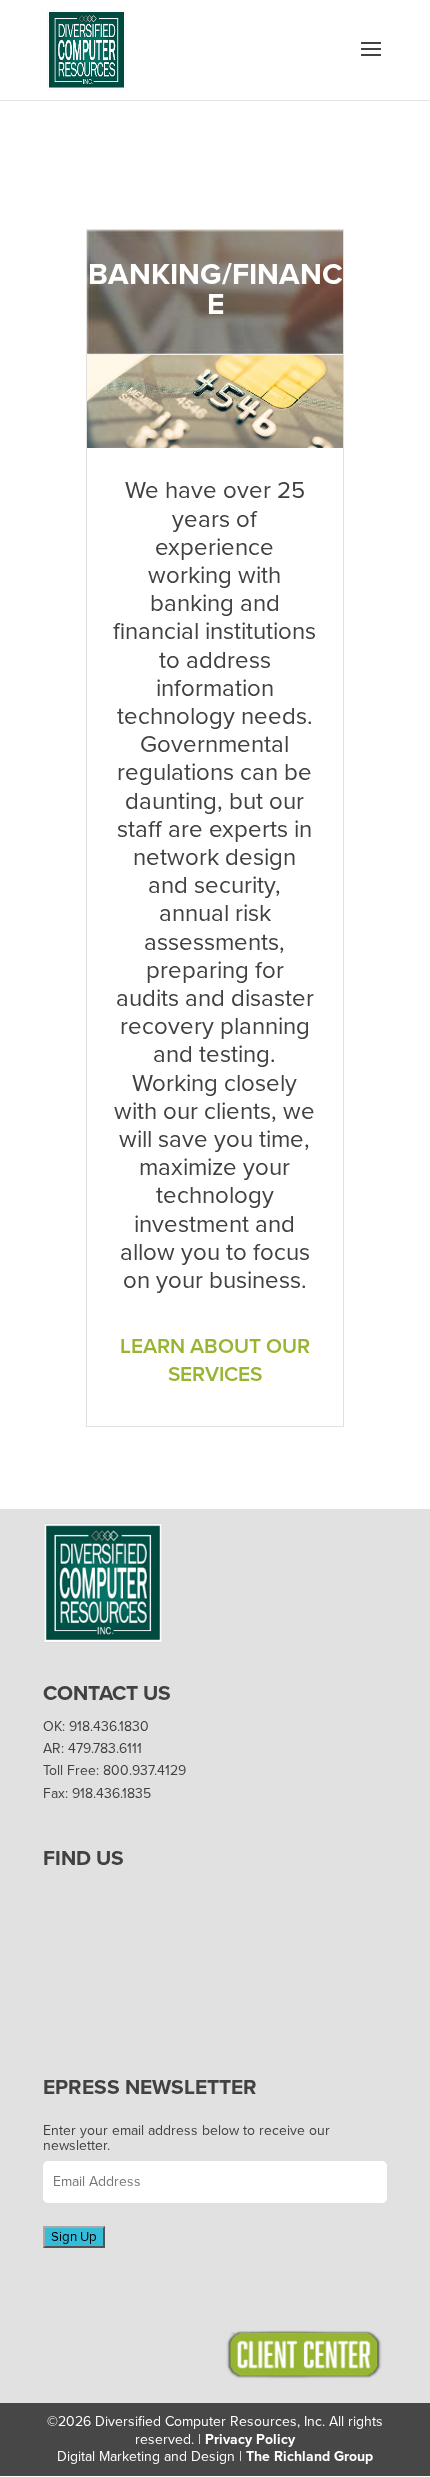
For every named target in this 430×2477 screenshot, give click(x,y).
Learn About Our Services (215, 1360)
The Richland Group (309, 2456)
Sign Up (74, 2237)
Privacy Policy (250, 2439)
